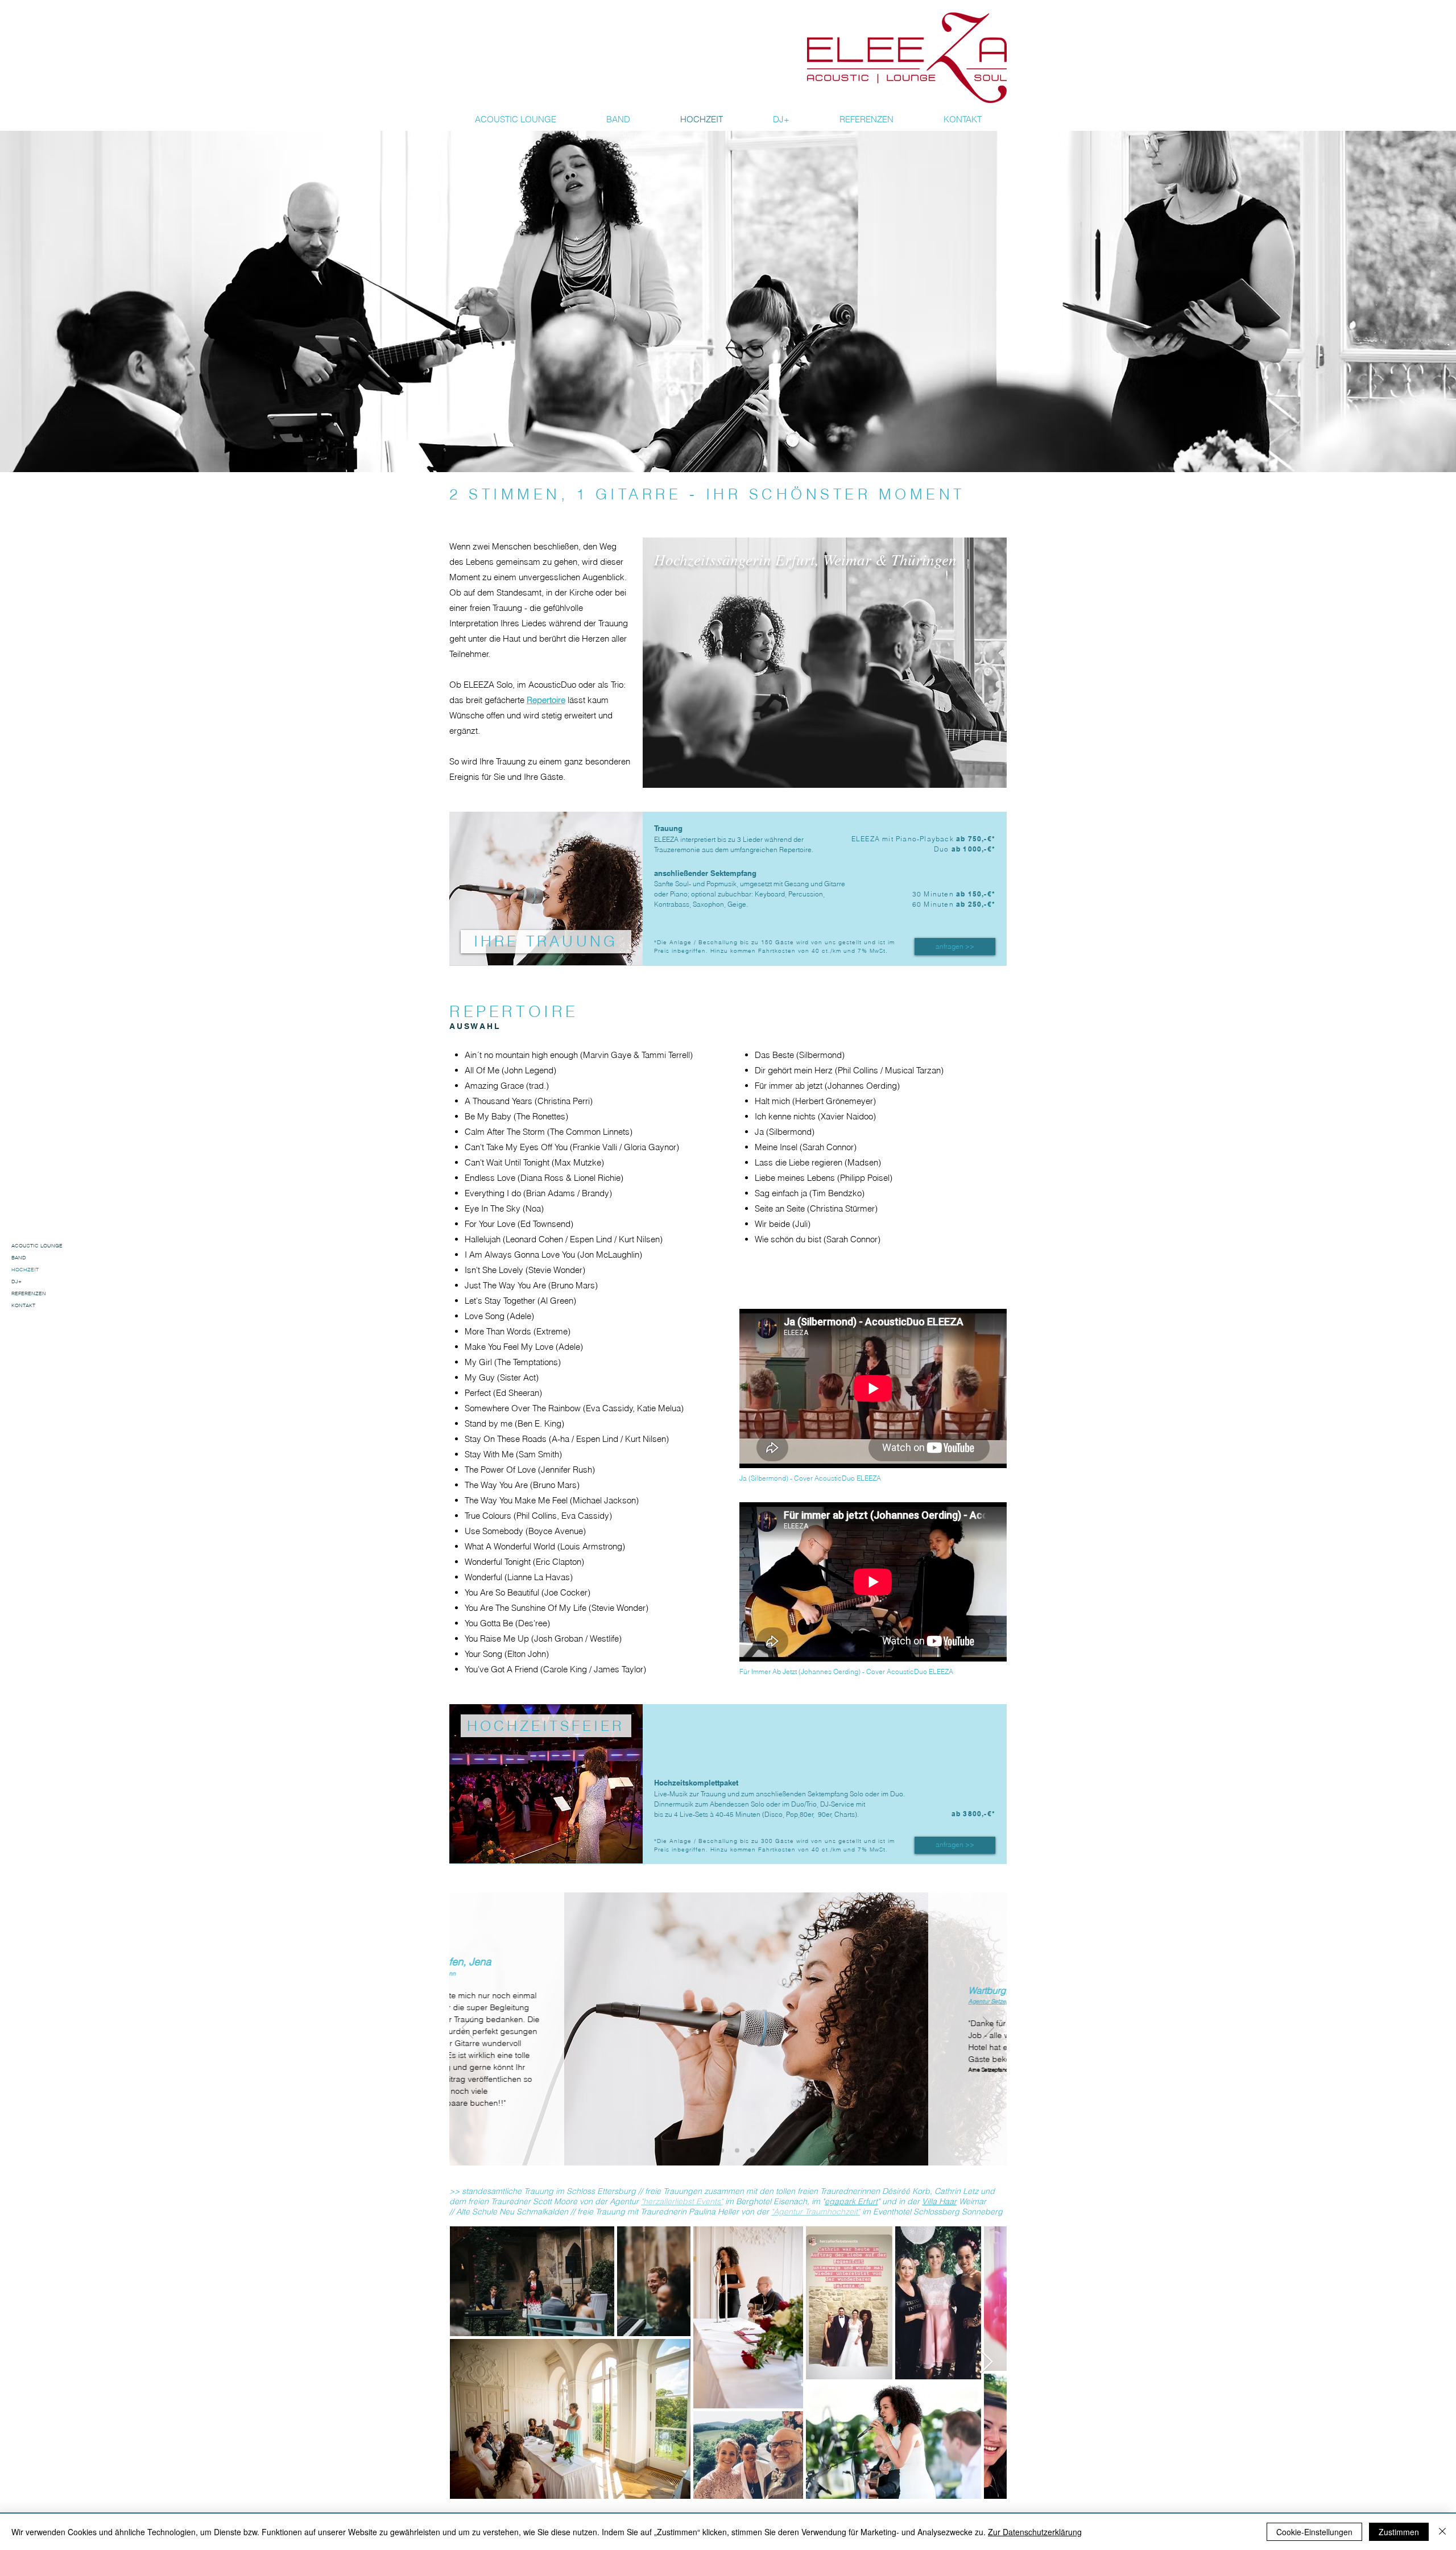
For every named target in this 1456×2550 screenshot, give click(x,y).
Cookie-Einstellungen (1314, 2532)
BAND (19, 1257)
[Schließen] (1442, 2532)
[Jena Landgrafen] (705, 2150)
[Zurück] (468, 2028)
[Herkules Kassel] (722, 2151)
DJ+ (16, 1281)
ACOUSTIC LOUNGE (37, 1245)
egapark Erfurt (851, 2201)
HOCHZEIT (25, 1269)
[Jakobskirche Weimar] (737, 2151)
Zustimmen (1399, 2532)
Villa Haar (939, 2201)
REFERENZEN (29, 1293)
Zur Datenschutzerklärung (1035, 2532)
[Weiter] (988, 2028)
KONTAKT (23, 1305)
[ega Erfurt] (783, 2151)
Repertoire (546, 700)
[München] (752, 2151)
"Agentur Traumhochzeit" (816, 2212)
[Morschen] (673, 2151)
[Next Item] (986, 2362)
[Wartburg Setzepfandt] (688, 2151)
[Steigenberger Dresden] (768, 2151)
